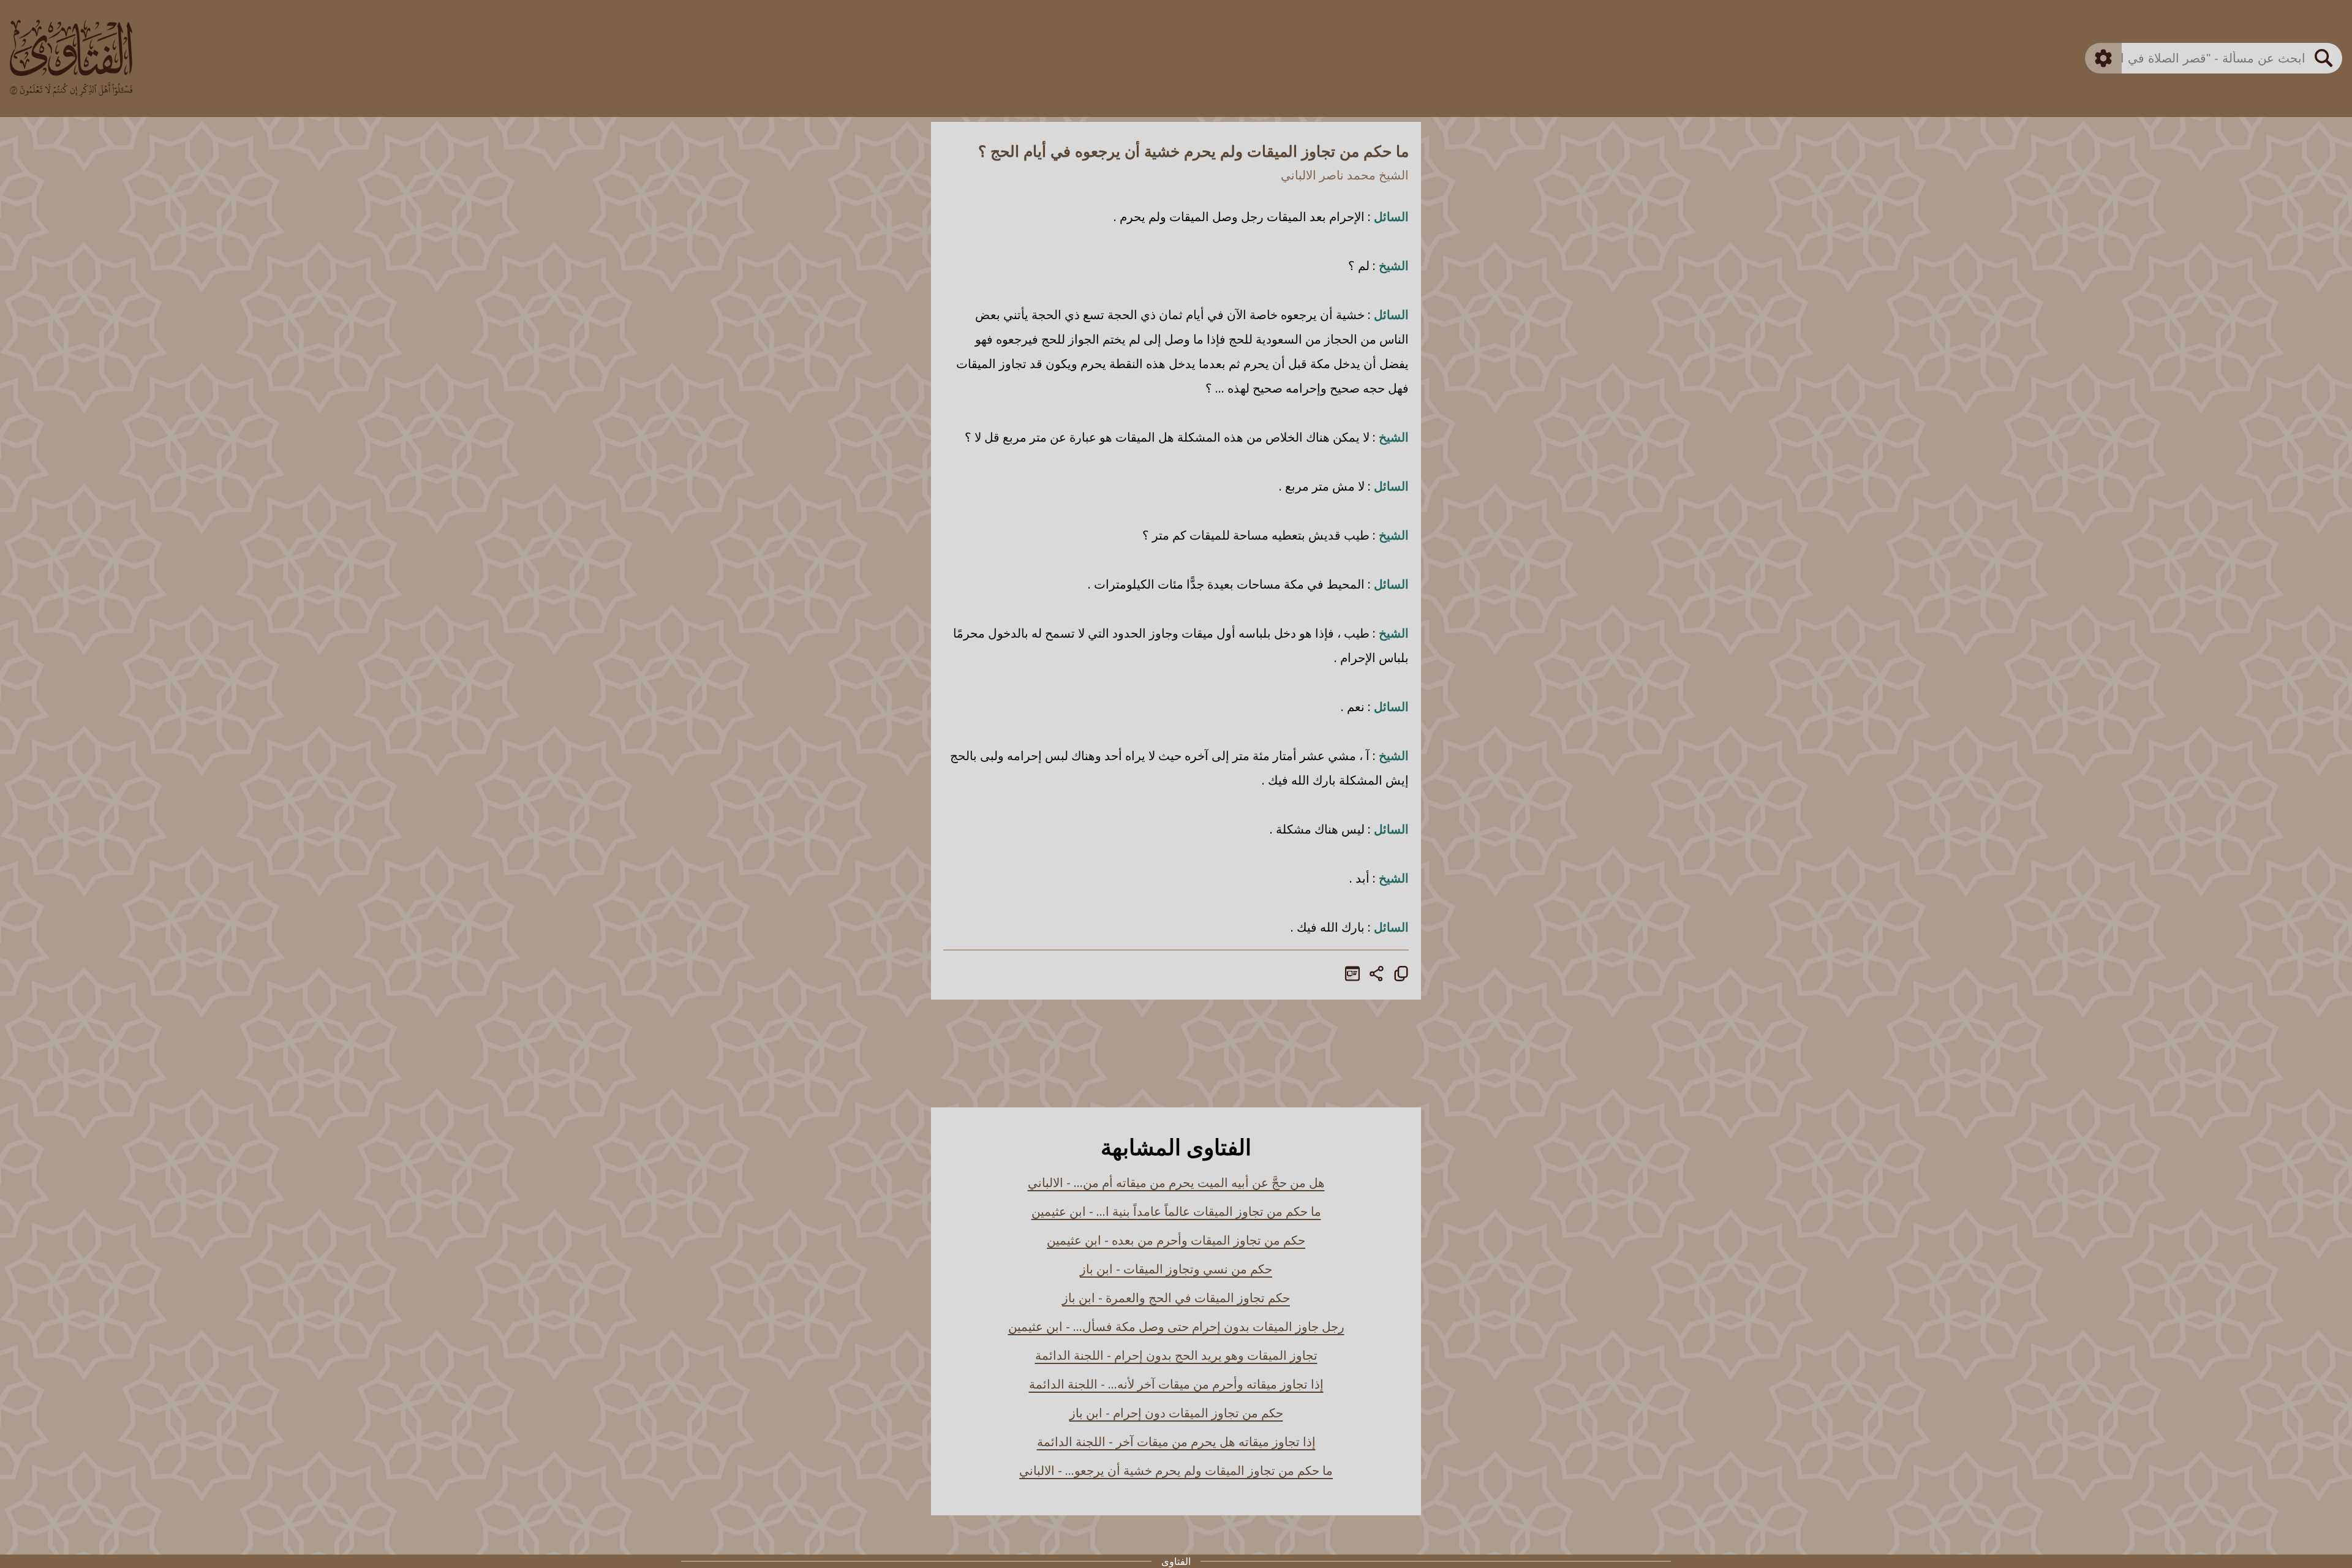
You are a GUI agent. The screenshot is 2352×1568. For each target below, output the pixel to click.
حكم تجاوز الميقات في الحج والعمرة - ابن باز (1176, 1298)
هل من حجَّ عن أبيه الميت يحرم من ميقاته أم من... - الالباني (1176, 1182)
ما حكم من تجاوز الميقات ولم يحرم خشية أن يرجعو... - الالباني (1176, 1470)
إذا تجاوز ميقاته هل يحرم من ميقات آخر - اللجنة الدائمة (1176, 1442)
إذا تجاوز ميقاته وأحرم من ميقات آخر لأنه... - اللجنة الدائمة (1176, 1384)
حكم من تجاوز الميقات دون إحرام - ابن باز (1176, 1413)
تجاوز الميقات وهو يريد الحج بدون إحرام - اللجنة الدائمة (1176, 1355)
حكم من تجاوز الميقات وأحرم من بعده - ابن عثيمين (1176, 1240)
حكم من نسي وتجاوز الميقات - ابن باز (1176, 1269)
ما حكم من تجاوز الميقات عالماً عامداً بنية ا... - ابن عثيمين (1176, 1211)
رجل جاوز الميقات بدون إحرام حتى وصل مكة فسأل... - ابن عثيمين (1176, 1326)
